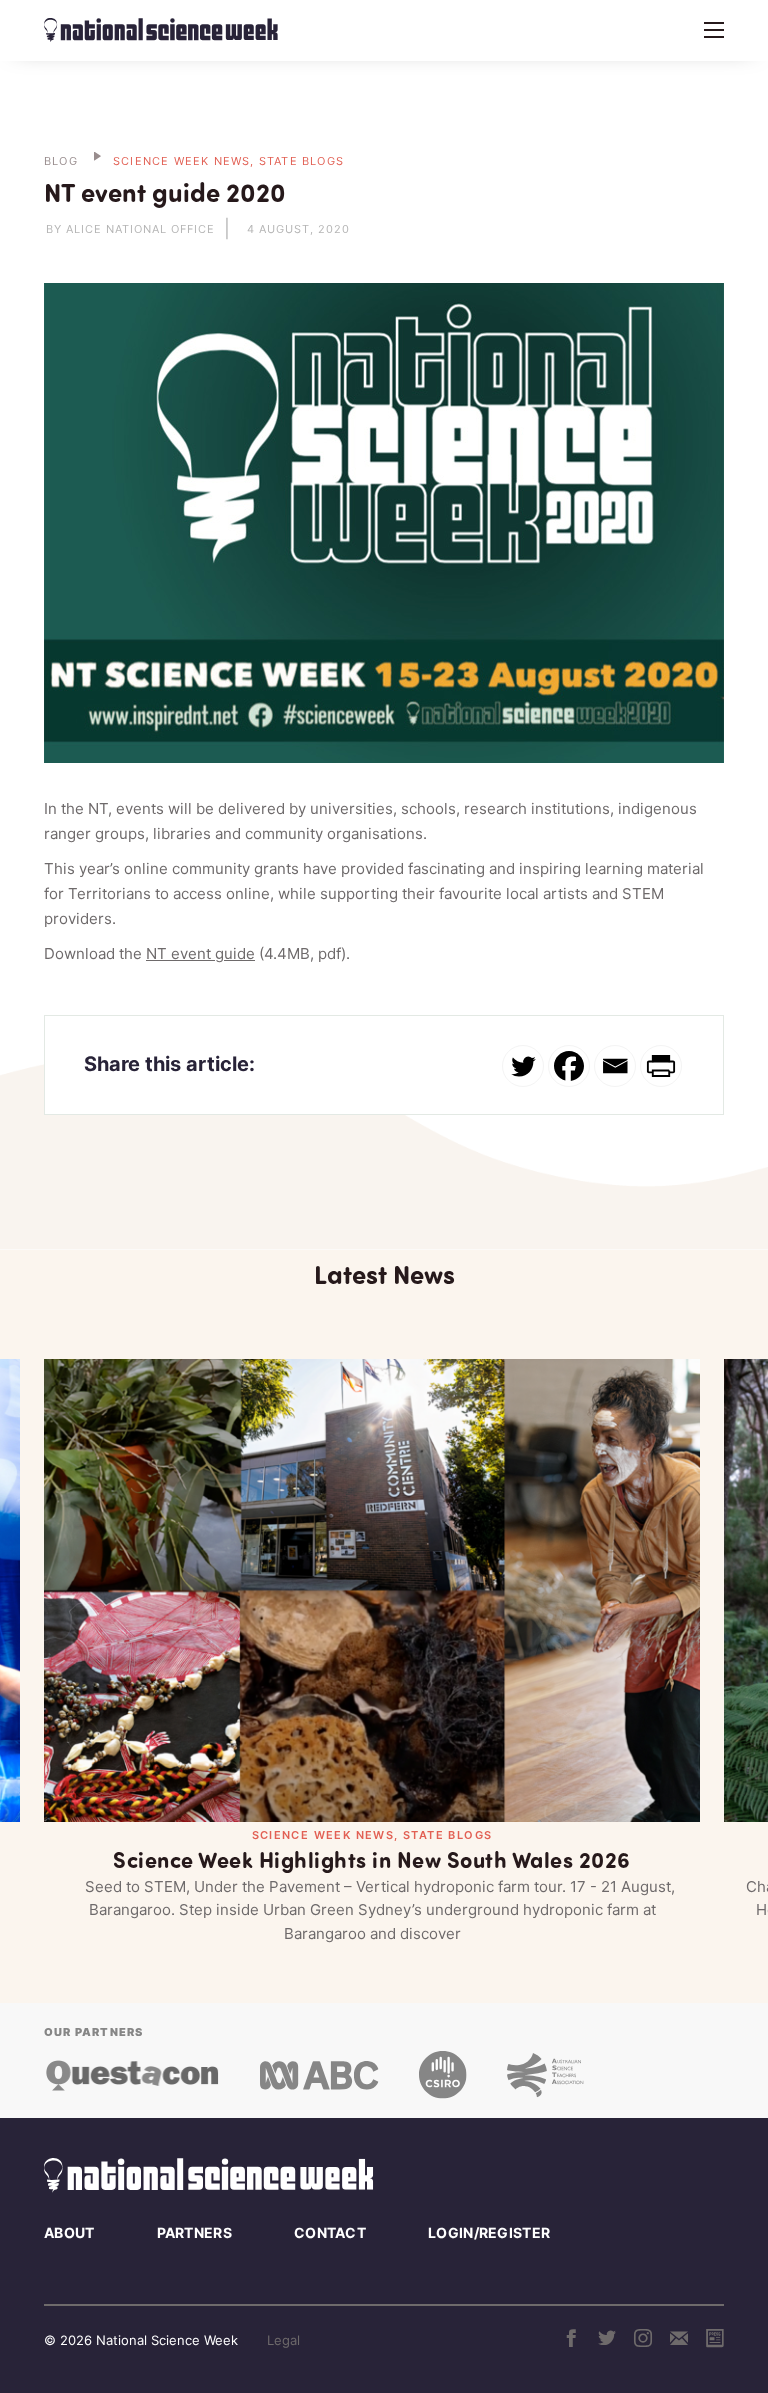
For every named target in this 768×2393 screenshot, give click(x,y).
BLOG (61, 161)
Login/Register (489, 2232)
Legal (283, 2340)
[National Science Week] (161, 30)
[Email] (615, 1066)
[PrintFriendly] (661, 1066)
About (69, 2232)
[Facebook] (569, 1066)
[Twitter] (523, 1066)
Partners (194, 2232)
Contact (330, 2232)
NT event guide (200, 953)
